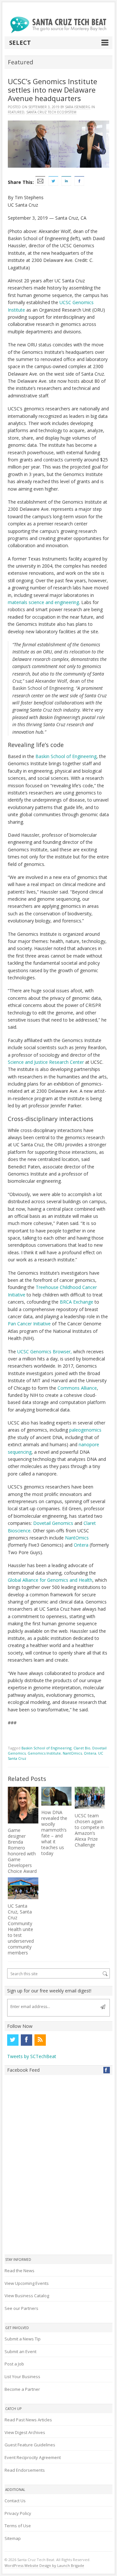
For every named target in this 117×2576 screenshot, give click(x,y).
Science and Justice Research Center (46, 1062)
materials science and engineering (43, 602)
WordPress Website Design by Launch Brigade (44, 2565)
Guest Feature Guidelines (30, 2445)
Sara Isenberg (78, 107)
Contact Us (15, 2501)
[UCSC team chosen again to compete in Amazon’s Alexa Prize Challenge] (90, 1798)
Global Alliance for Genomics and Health (50, 1580)
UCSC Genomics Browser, (45, 1352)
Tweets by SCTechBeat (32, 2056)
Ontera (81, 1545)
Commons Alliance (77, 1388)
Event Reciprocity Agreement (33, 2457)
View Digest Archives (25, 2432)
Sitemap (13, 2538)
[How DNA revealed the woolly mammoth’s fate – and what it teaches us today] (56, 1796)
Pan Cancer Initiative (29, 1324)
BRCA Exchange (77, 1302)
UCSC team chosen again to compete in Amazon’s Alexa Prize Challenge (90, 1830)
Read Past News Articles (28, 2420)
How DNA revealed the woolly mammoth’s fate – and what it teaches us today (54, 1833)
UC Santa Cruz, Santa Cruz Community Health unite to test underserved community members (21, 1929)
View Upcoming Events (27, 2283)
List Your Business (22, 2376)
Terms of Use (18, 2526)
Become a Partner (22, 2389)
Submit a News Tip (23, 2339)
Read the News (19, 2271)
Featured (16, 112)
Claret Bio (82, 1748)
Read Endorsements (25, 2470)
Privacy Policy (18, 2513)
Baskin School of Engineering (66, 756)
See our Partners (21, 2308)
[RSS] (40, 2040)
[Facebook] (26, 2040)
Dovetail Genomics (53, 1523)
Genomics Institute (44, 1753)
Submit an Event (20, 2351)
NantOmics (77, 1538)
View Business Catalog (27, 2296)
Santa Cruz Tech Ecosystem (51, 112)
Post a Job (14, 2364)
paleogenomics (85, 1430)
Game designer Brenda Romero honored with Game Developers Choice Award (22, 1851)
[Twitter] (13, 2040)
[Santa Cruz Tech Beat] (58, 25)
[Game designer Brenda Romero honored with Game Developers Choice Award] (23, 1805)
